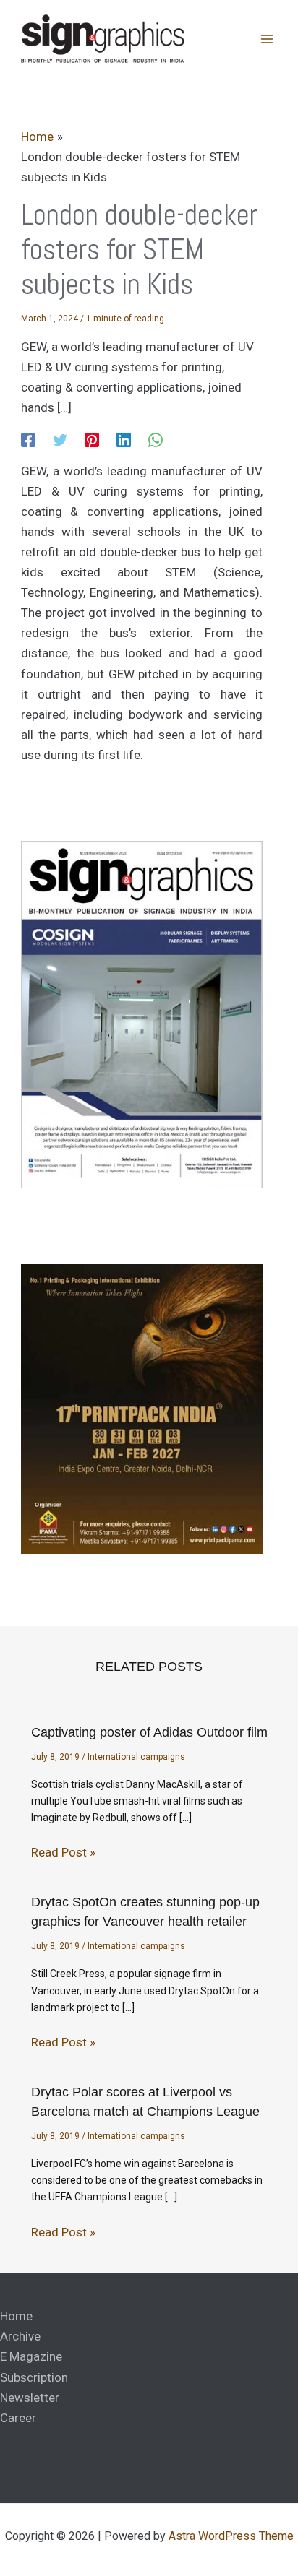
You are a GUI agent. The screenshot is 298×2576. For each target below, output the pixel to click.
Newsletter (30, 2398)
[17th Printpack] (142, 1408)
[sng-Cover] (142, 1014)
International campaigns (136, 1757)
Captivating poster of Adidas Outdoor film (149, 1732)
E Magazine (31, 2356)
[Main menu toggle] (268, 40)
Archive (20, 2336)
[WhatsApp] (156, 439)
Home (16, 2316)
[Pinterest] (92, 439)
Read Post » (63, 1852)
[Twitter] (60, 439)
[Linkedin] (124, 439)
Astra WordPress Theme (231, 2536)
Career (18, 2418)
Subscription (34, 2377)
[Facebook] (28, 439)
